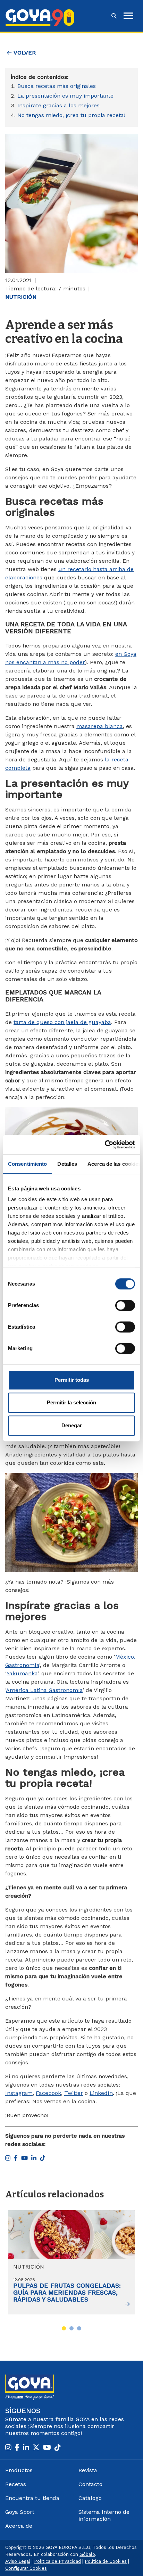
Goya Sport (20, 2512)
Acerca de (19, 2526)
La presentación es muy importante (65, 96)
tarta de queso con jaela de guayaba (62, 1022)
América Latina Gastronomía (44, 1690)
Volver (24, 53)
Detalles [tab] (67, 1164)
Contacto (90, 2484)
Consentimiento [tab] (27, 1164)
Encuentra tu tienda (32, 2498)
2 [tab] (71, 2328)
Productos (19, 2470)
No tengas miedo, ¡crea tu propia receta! (71, 115)
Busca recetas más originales (57, 86)
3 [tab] (79, 2328)
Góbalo (87, 2554)
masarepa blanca (100, 726)
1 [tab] (64, 2328)
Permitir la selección (71, 1402)
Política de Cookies (106, 2561)
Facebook (48, 2093)
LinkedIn (101, 2093)
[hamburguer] (128, 16)
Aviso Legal (18, 2561)
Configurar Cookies (26, 2568)
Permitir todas (72, 1380)
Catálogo (90, 2498)
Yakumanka (22, 1673)
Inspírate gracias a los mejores (58, 105)
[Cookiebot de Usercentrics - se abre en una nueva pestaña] (105, 1145)
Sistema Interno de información (104, 2515)
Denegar (72, 1425)
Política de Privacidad (57, 2561)
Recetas (16, 2484)
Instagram (19, 2093)
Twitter (74, 2093)
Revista (88, 2470)
